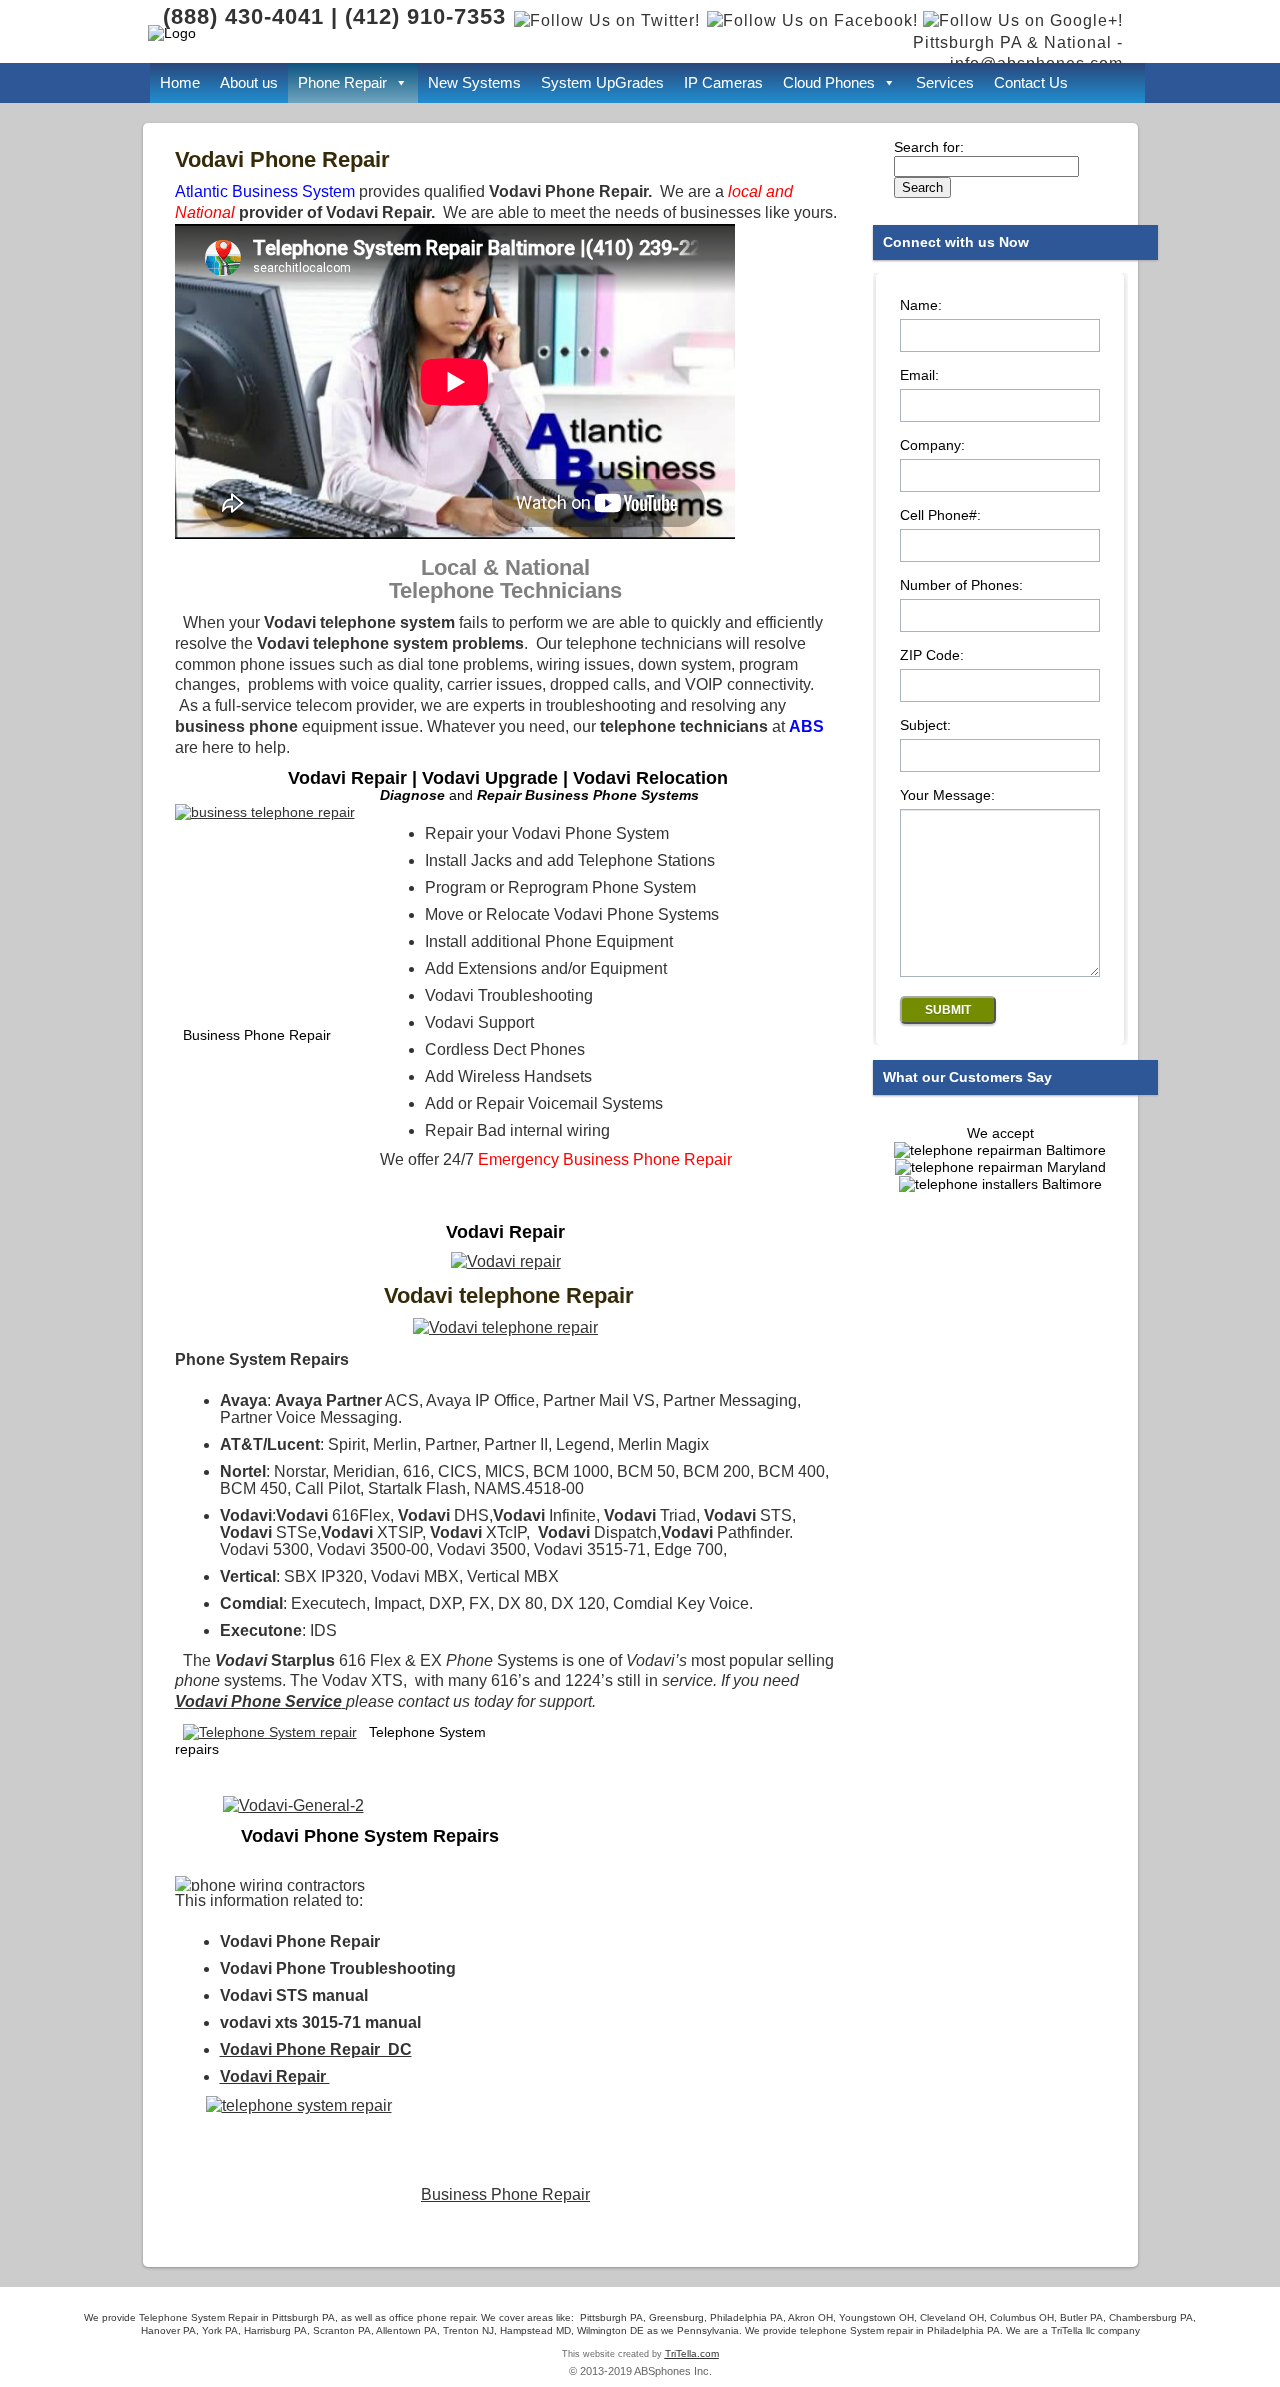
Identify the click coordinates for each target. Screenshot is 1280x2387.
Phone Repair (342, 82)
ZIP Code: (932, 655)
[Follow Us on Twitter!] (605, 20)
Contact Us (1031, 82)
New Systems (474, 82)
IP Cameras (723, 82)
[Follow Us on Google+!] (1023, 20)
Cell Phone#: (940, 515)
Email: (919, 375)
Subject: (925, 725)
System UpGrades (602, 82)
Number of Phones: (961, 585)
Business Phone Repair (505, 2194)
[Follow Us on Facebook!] (812, 20)
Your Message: (947, 795)
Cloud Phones (829, 82)
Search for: (929, 147)
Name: (921, 305)
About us (249, 82)
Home (180, 82)
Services (945, 82)
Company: (932, 445)
